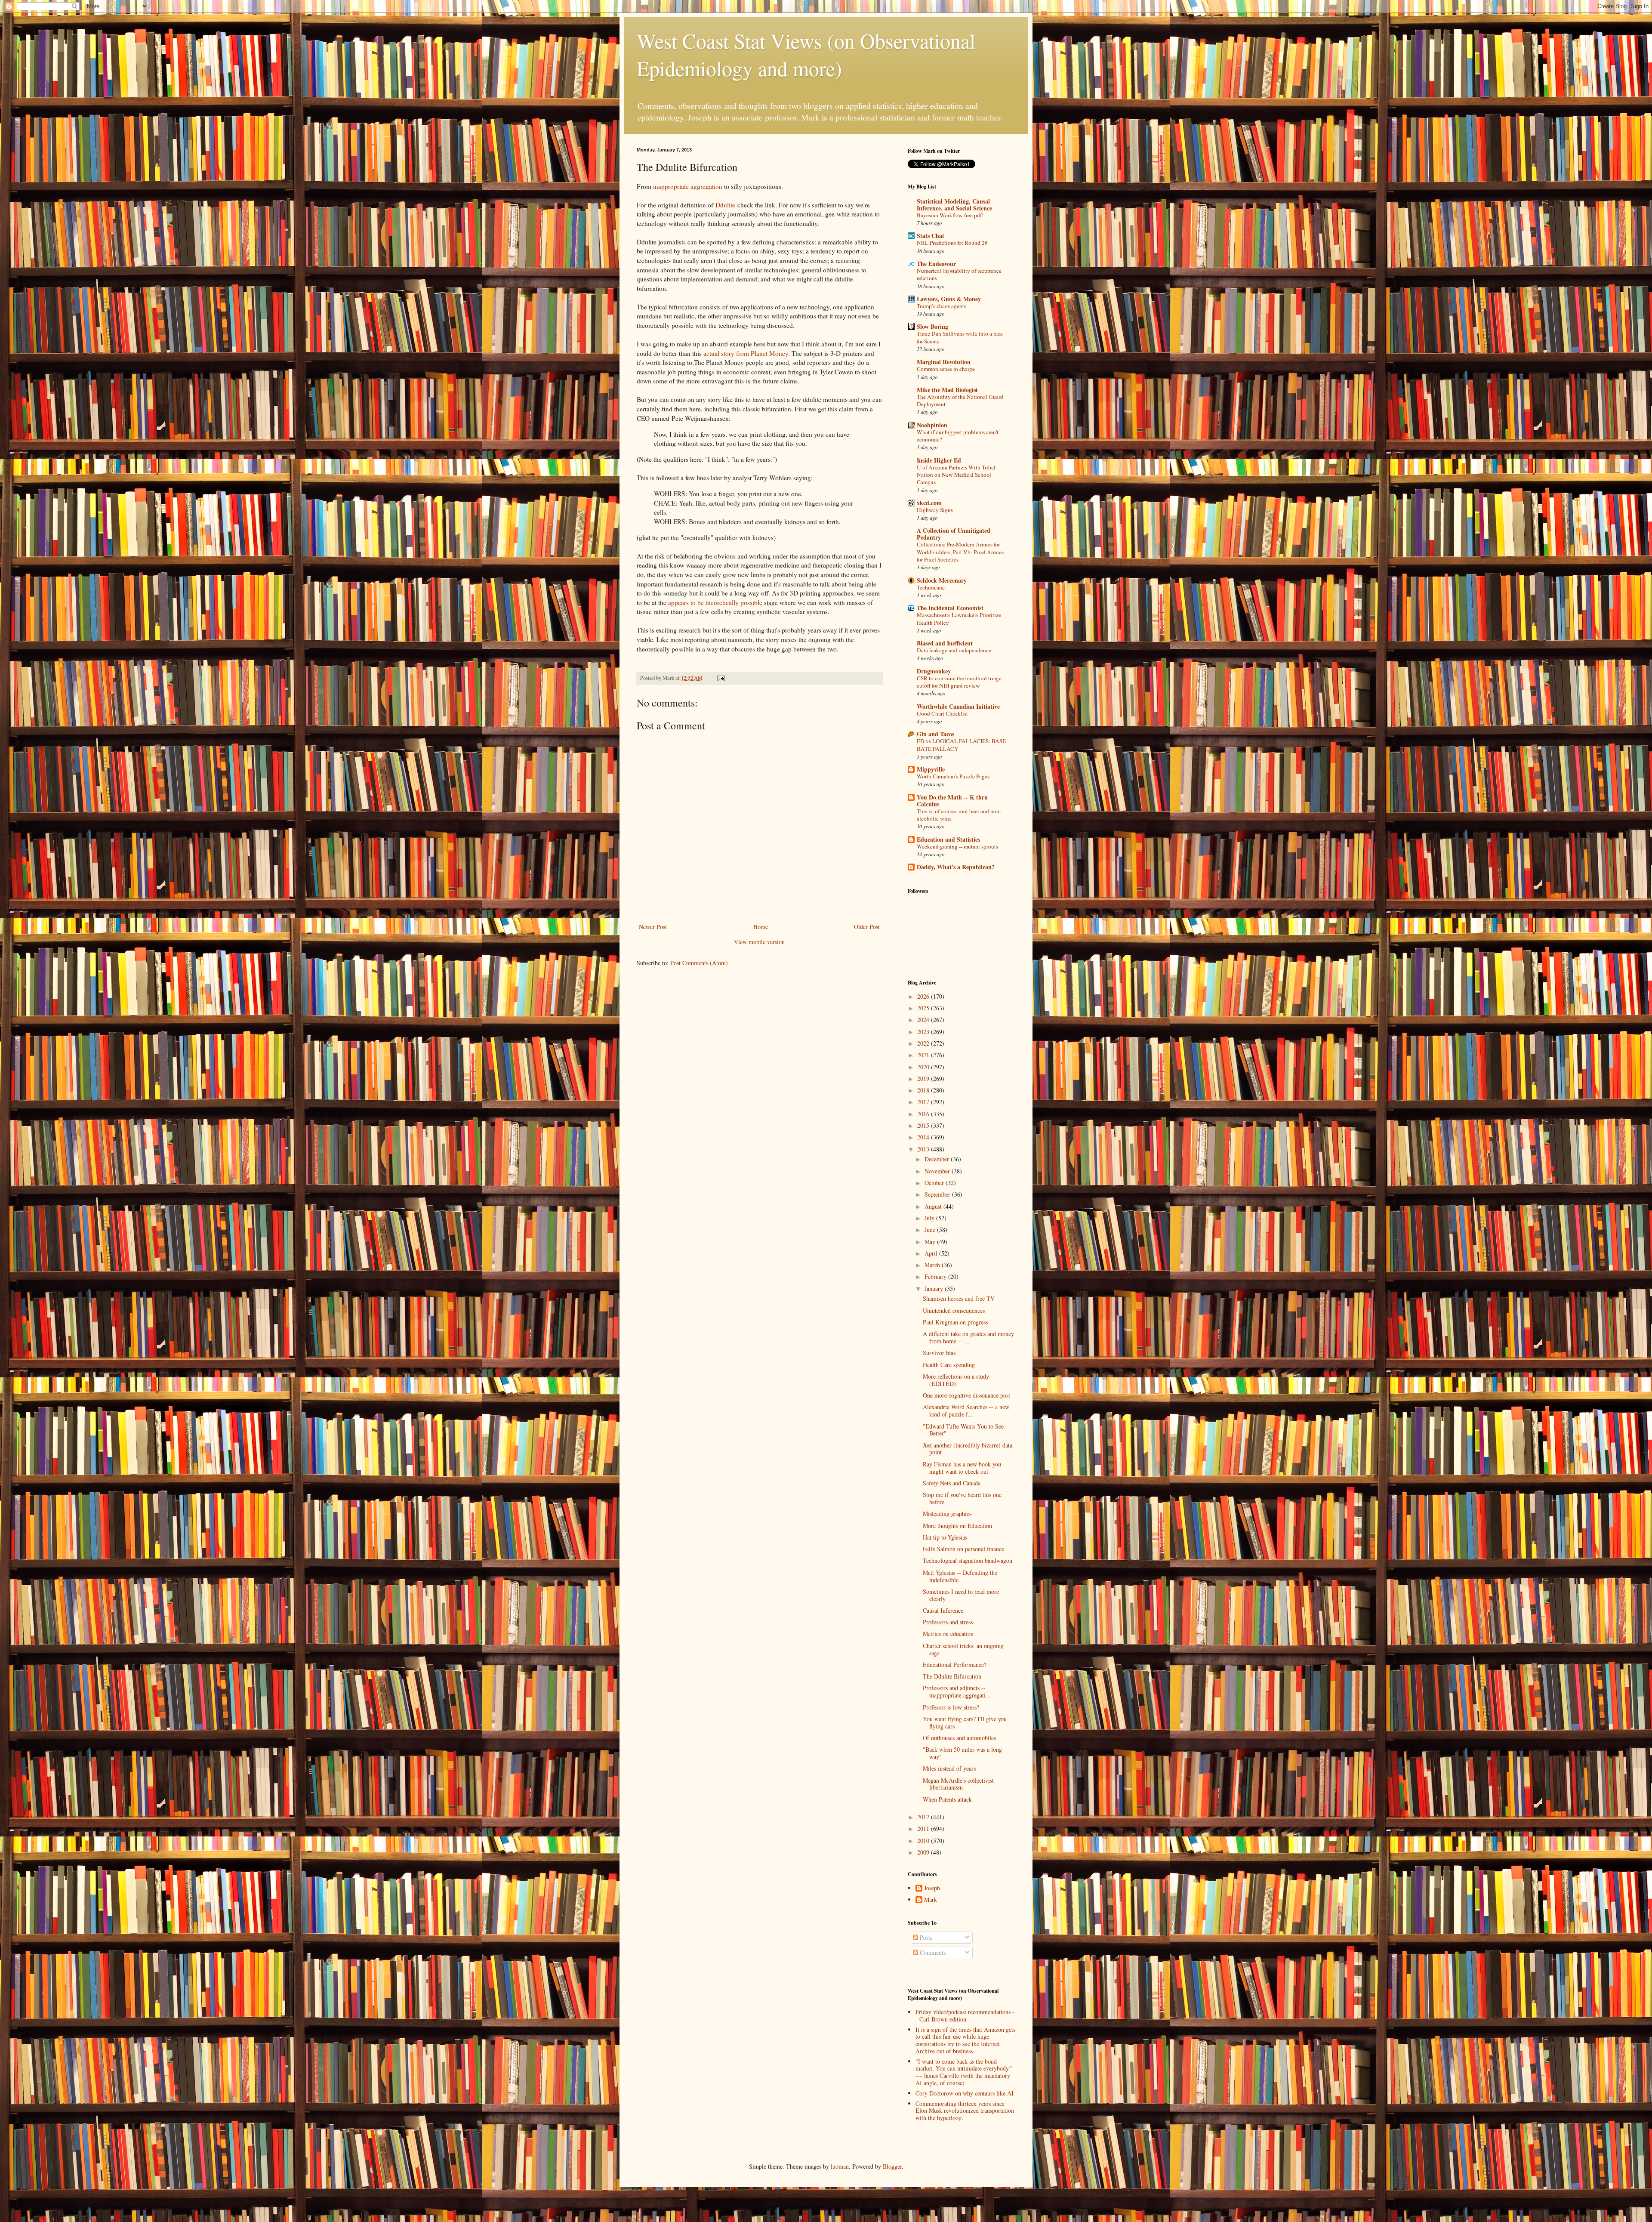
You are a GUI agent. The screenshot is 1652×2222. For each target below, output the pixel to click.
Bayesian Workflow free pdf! (950, 215)
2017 (924, 1102)
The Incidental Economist (950, 608)
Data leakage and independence (954, 650)
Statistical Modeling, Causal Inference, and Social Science (954, 205)
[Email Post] (720, 678)
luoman (840, 2166)
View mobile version (759, 942)
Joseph (932, 1888)
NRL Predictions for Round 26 (952, 243)
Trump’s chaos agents (942, 306)
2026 (924, 996)
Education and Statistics (948, 839)
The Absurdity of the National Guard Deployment (960, 400)
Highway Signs (935, 510)
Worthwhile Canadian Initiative (958, 706)
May (931, 1242)
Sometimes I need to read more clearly (961, 1595)
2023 (924, 1032)
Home (761, 927)
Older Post (867, 927)
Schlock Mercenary (942, 580)
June (931, 1230)
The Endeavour (936, 264)
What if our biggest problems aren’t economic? (958, 436)
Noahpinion (932, 425)
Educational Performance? (955, 1665)
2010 (924, 1841)
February (936, 1276)
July (930, 1218)
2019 (924, 1079)
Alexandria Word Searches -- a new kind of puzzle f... (966, 1410)
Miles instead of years (949, 1768)
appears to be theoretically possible (715, 602)
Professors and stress (948, 1622)
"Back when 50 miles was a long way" (962, 1753)
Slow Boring (932, 326)
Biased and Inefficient (945, 643)
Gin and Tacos (935, 734)
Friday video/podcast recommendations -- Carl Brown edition (965, 2015)
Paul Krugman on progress (955, 1322)
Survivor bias (939, 1353)
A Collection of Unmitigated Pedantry (954, 534)
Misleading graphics (947, 1514)
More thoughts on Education (957, 1526)
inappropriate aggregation (688, 186)
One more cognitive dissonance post (966, 1395)
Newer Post (653, 927)
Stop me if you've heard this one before (962, 1498)
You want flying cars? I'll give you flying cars (965, 1722)
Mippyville (931, 769)
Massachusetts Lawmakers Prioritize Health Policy (959, 619)
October (935, 1183)
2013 (924, 1149)
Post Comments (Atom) (699, 963)
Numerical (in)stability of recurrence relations (959, 274)
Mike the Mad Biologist (947, 390)
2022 (924, 1043)
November (938, 1171)
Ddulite (725, 205)
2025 (924, 1008)
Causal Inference (943, 1610)
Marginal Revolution (944, 362)
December (938, 1159)
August (934, 1206)
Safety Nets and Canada (952, 1483)
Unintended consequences (954, 1310)
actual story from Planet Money (746, 353)
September (938, 1194)
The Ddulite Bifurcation (952, 1676)
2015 (924, 1125)
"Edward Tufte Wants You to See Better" (963, 1430)
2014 (924, 1137)
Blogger (892, 2166)
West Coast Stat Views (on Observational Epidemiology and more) (806, 54)
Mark (931, 1900)
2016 (924, 1114)
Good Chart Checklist (942, 713)
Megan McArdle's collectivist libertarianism (958, 1784)
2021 (924, 1055)
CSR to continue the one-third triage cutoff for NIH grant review (959, 682)
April (932, 1253)
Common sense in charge (946, 369)
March (933, 1265)
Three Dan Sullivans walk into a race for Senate (960, 337)
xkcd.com (929, 503)
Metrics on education (948, 1634)
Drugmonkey (934, 671)
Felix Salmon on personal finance (963, 1549)
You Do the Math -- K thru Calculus (952, 801)
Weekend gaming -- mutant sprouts (957, 846)
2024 (924, 1020)
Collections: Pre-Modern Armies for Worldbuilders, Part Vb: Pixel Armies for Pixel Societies (960, 552)
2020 (924, 1067)
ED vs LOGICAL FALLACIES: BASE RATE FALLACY (961, 745)
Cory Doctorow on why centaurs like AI (965, 2093)
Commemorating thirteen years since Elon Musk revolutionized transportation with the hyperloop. (965, 2111)
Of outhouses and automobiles (959, 1738)
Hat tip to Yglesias (945, 1537)
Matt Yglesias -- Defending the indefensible (960, 1576)
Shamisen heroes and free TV (959, 1298)
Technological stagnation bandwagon (968, 1560)
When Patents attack (947, 1799)
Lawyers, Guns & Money (949, 299)
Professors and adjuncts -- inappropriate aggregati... (957, 1691)
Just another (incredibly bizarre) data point (968, 1449)
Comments (932, 1952)
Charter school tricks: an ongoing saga (963, 1649)
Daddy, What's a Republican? (956, 867)
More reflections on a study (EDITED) (956, 1380)
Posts (925, 1937)
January (935, 1288)
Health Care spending (949, 1365)
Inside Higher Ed (939, 460)
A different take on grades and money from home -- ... (968, 1337)
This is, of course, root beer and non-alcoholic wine (959, 815)
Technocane (931, 587)
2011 (924, 1829)
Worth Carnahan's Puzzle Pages (953, 776)
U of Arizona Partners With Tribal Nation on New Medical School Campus (956, 475)
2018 (924, 1090)
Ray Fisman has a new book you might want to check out (962, 1468)
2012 (924, 1817)
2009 (924, 1852)
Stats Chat (931, 236)
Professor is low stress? (951, 1707)
